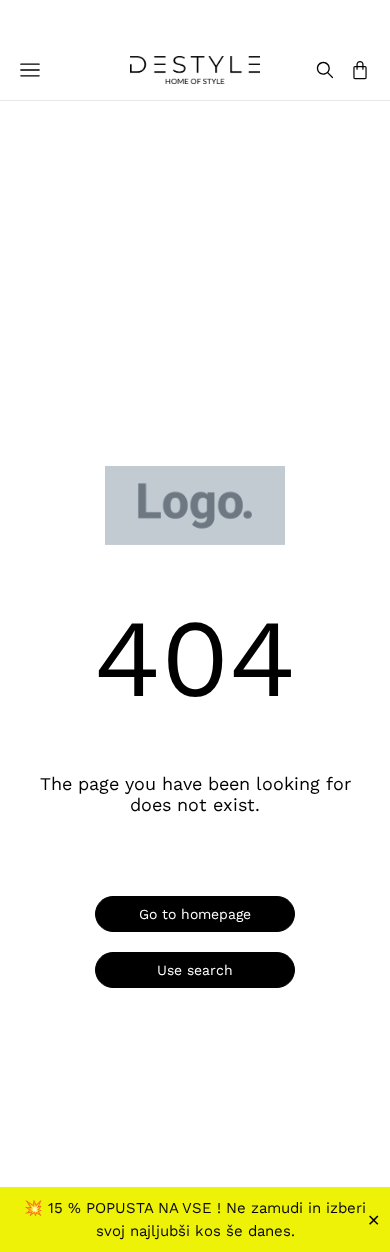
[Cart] (360, 70)
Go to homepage (195, 914)
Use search (195, 970)
